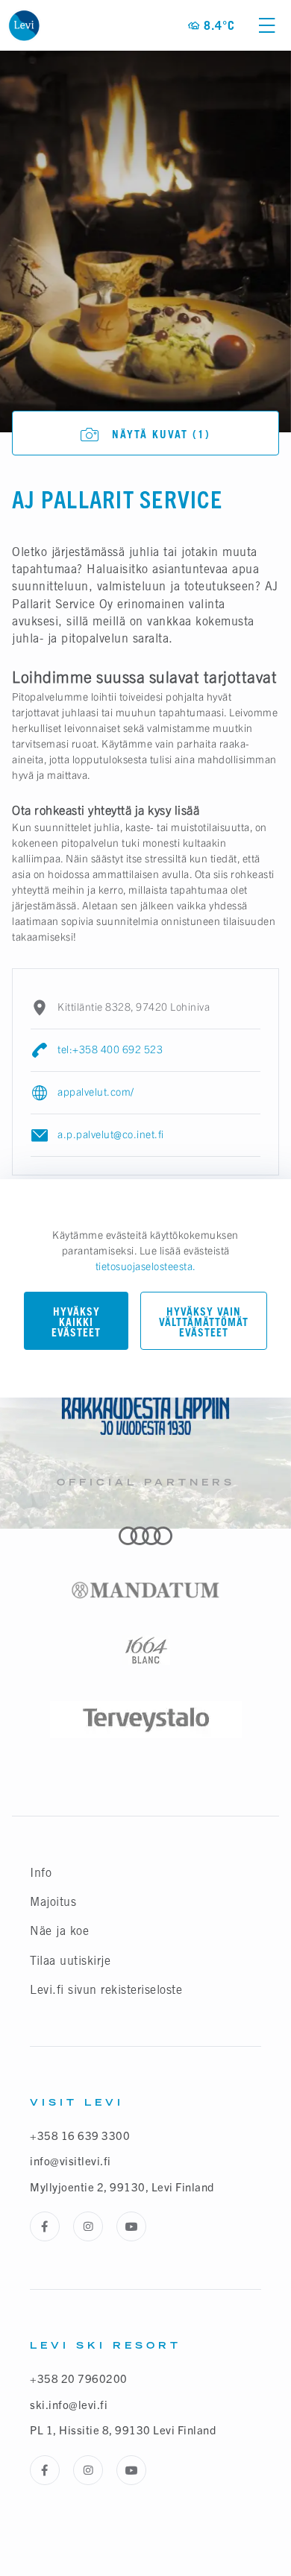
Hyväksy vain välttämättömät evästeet (204, 1322)
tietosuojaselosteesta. (146, 1266)
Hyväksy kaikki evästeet (76, 1322)
